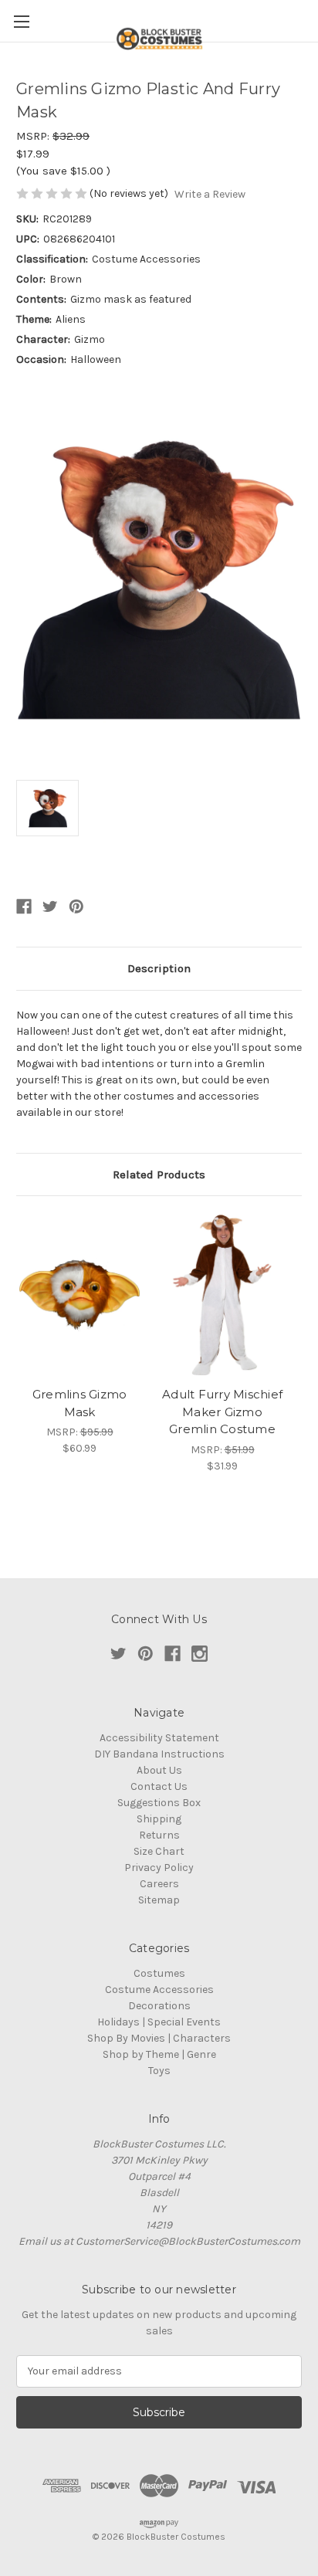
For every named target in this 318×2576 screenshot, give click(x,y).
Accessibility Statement (159, 1738)
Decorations (159, 2006)
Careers (159, 1884)
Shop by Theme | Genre (159, 2054)
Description (159, 968)
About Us (159, 1770)
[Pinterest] (76, 907)
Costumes (159, 1973)
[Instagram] (200, 1654)
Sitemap (159, 1900)
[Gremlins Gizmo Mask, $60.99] (79, 1295)
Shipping (159, 1819)
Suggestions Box (159, 1803)
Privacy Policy (159, 1868)
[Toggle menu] (21, 21)
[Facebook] (24, 907)
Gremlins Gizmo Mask (80, 1403)
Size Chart (159, 1851)
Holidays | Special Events (159, 2022)
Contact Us (159, 1786)
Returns (159, 1835)
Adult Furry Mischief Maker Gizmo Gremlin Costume (222, 1412)
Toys (159, 2071)
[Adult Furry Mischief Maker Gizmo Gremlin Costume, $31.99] (222, 1295)
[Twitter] (50, 907)
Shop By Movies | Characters (159, 2038)
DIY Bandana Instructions (159, 1754)
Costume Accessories (159, 1990)
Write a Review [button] (210, 194)
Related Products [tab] (159, 1174)
